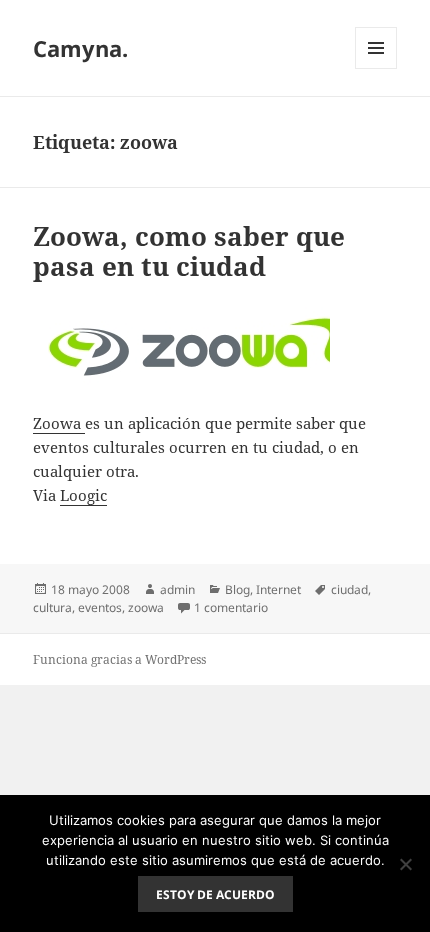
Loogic (83, 495)
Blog (237, 589)
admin (177, 589)
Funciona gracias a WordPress (119, 659)
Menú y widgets (376, 68)
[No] (405, 864)
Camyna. (80, 48)
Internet (278, 589)
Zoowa (59, 423)
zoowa (146, 607)
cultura (52, 607)
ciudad (349, 589)
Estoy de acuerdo (215, 894)
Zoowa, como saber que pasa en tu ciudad (189, 251)
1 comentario (231, 607)
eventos (100, 607)
